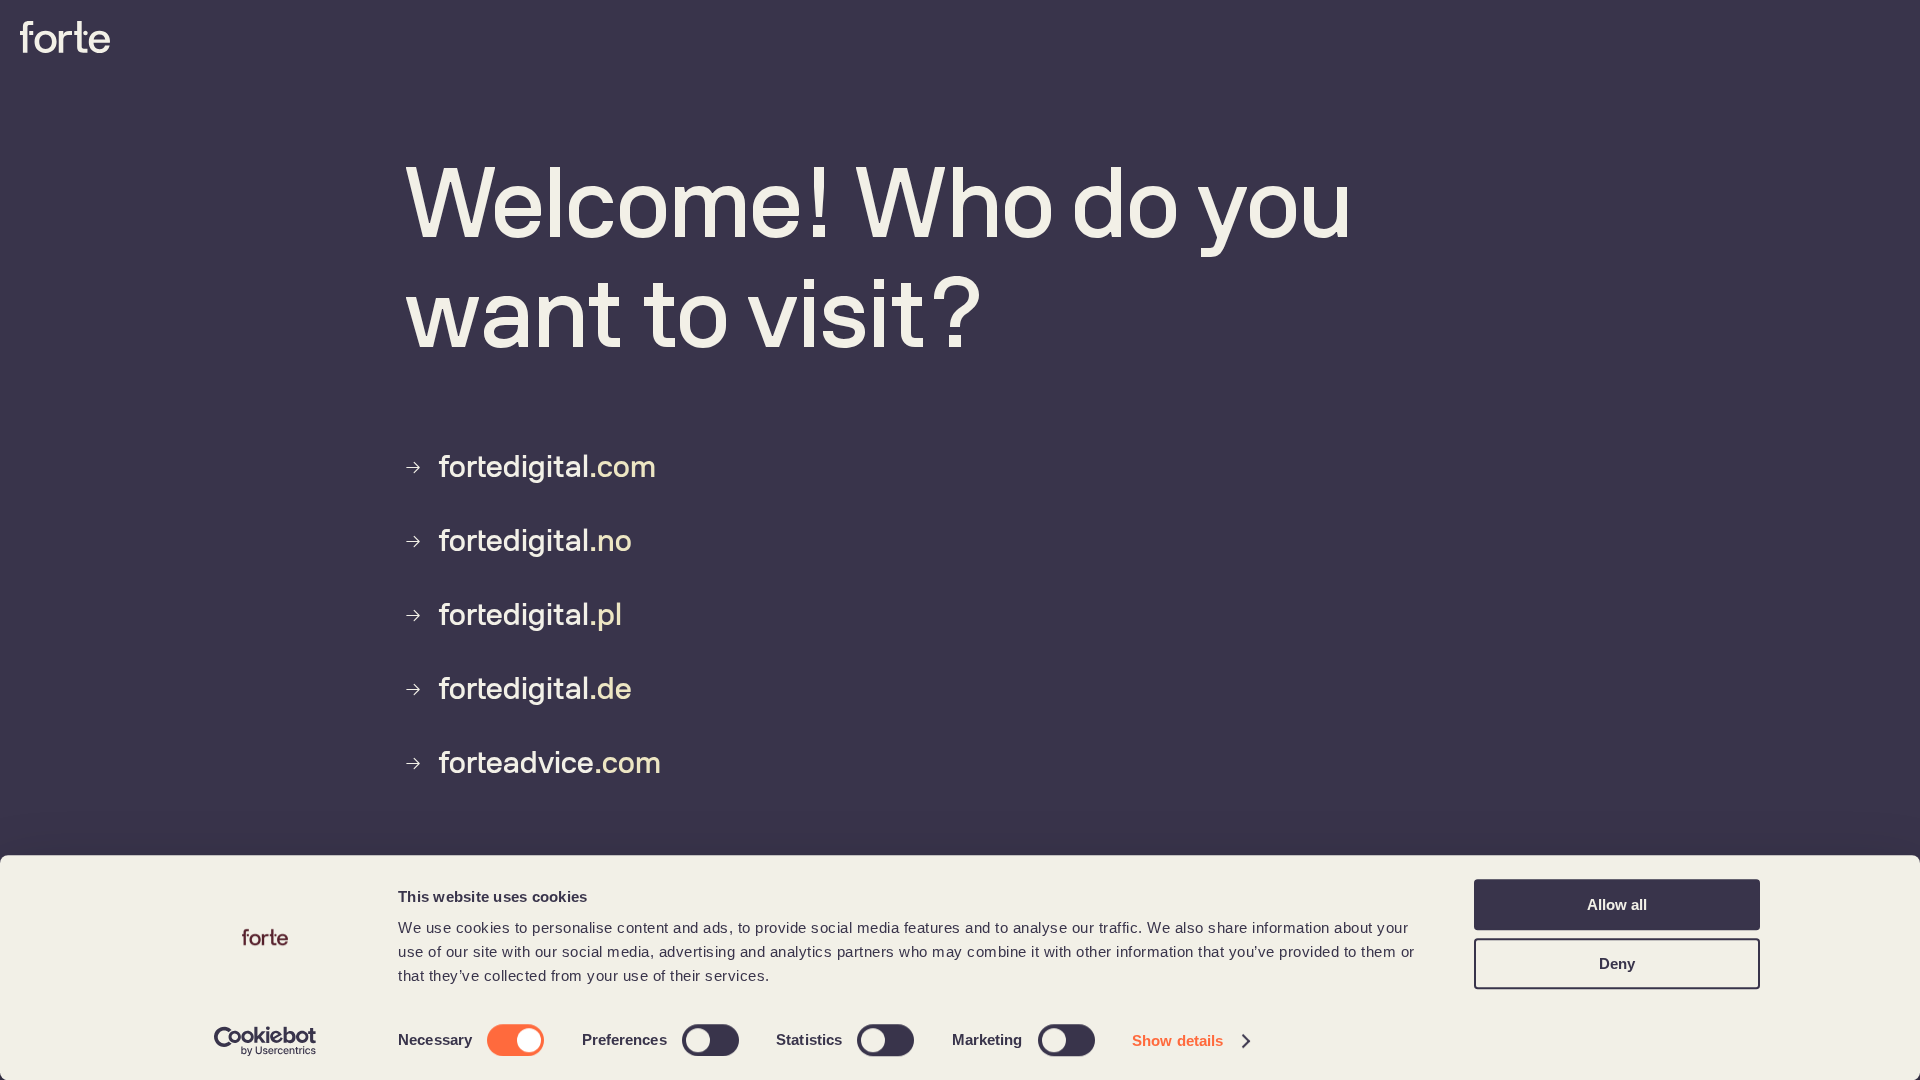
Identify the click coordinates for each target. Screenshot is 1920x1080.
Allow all (1617, 904)
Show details (1177, 1040)
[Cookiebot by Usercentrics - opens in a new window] (265, 1041)
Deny (1617, 963)
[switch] (710, 1040)
